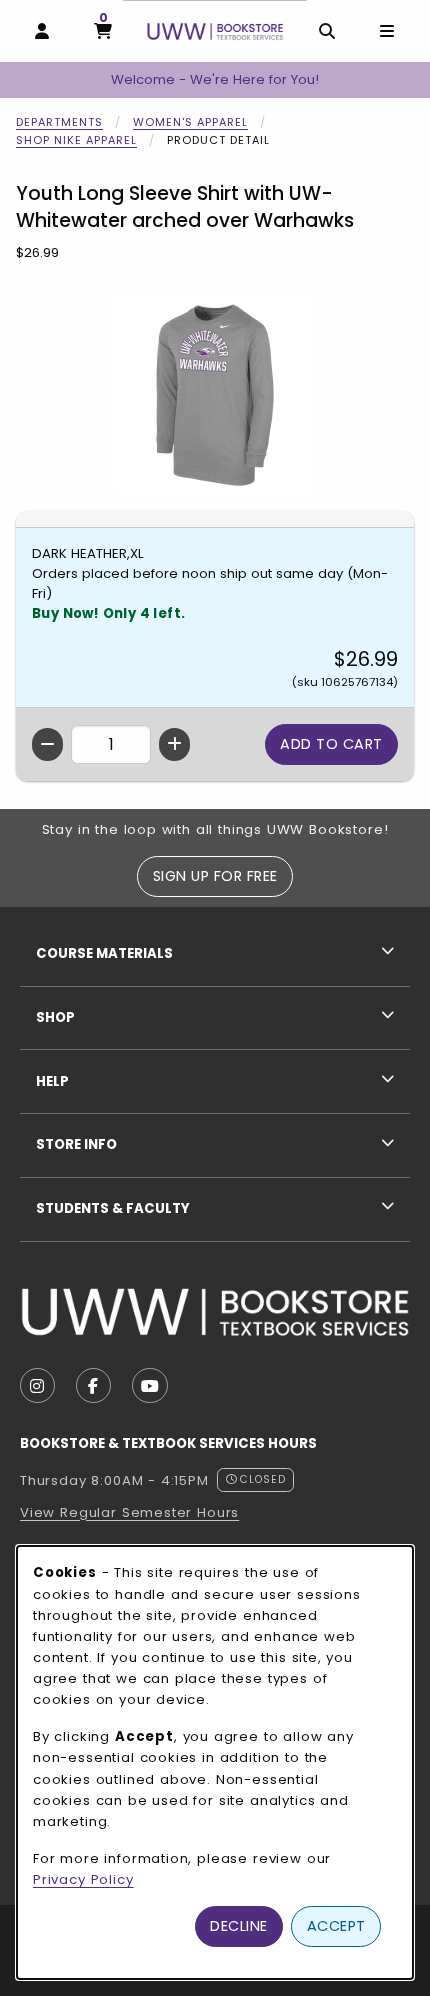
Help (52, 1081)
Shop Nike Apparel (76, 140)
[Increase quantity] (174, 744)
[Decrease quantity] (47, 744)
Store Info (76, 1144)
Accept (336, 1926)
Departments (59, 122)
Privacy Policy (83, 1879)
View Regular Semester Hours (129, 1512)
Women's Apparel (190, 122)
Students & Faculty (113, 1208)
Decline (239, 1926)
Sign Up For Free (215, 876)
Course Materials (104, 953)
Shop (55, 1017)
